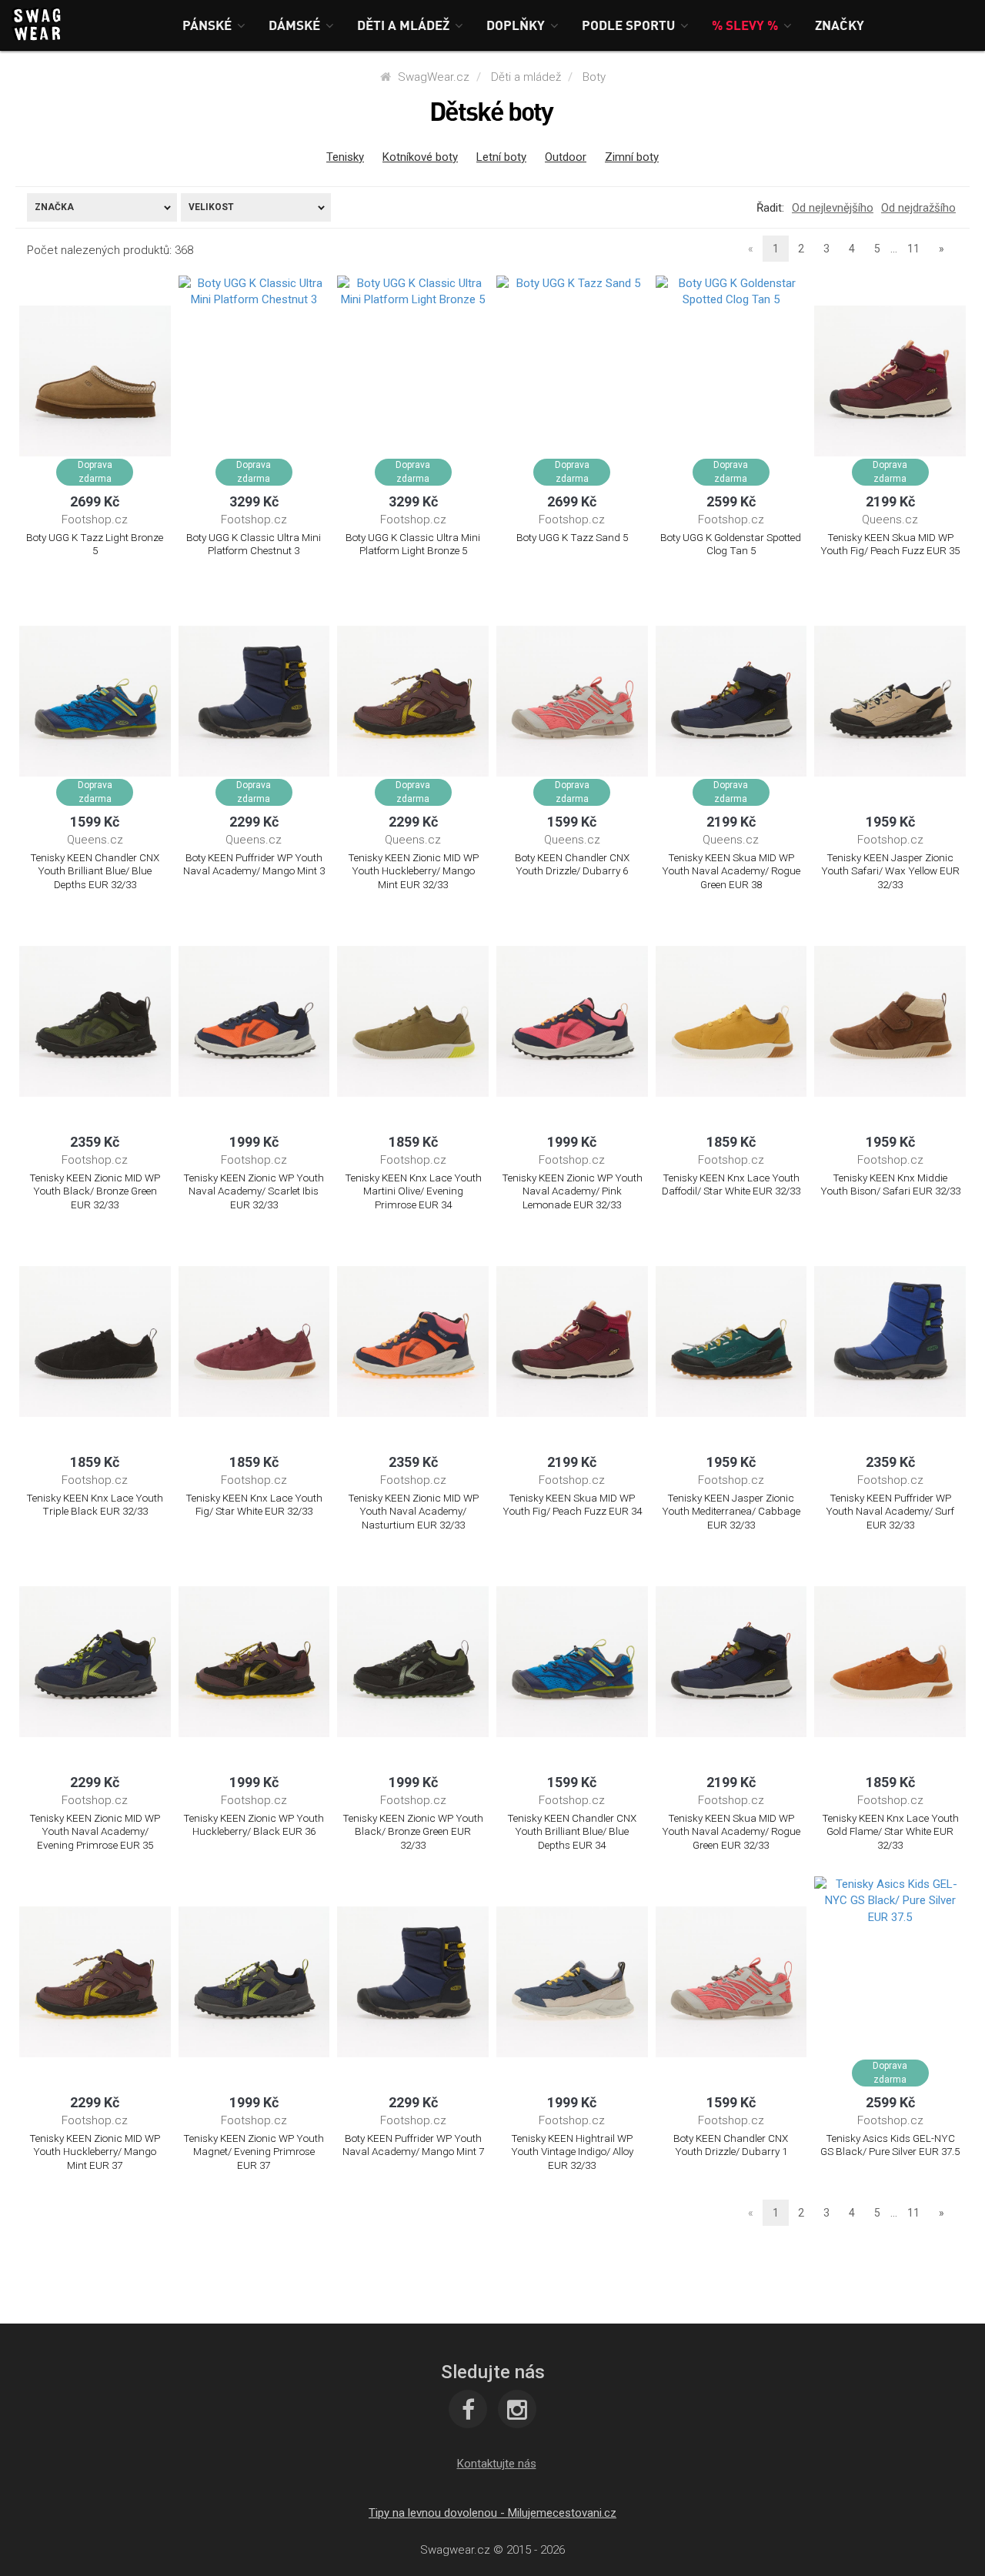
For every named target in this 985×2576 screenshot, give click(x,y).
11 (913, 249)
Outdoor (566, 157)
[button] (214, 25)
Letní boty (501, 157)
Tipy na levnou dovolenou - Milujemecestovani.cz (492, 2513)
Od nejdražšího (918, 208)
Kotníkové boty (420, 157)
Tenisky (345, 157)
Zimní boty (632, 157)
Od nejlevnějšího (833, 208)
